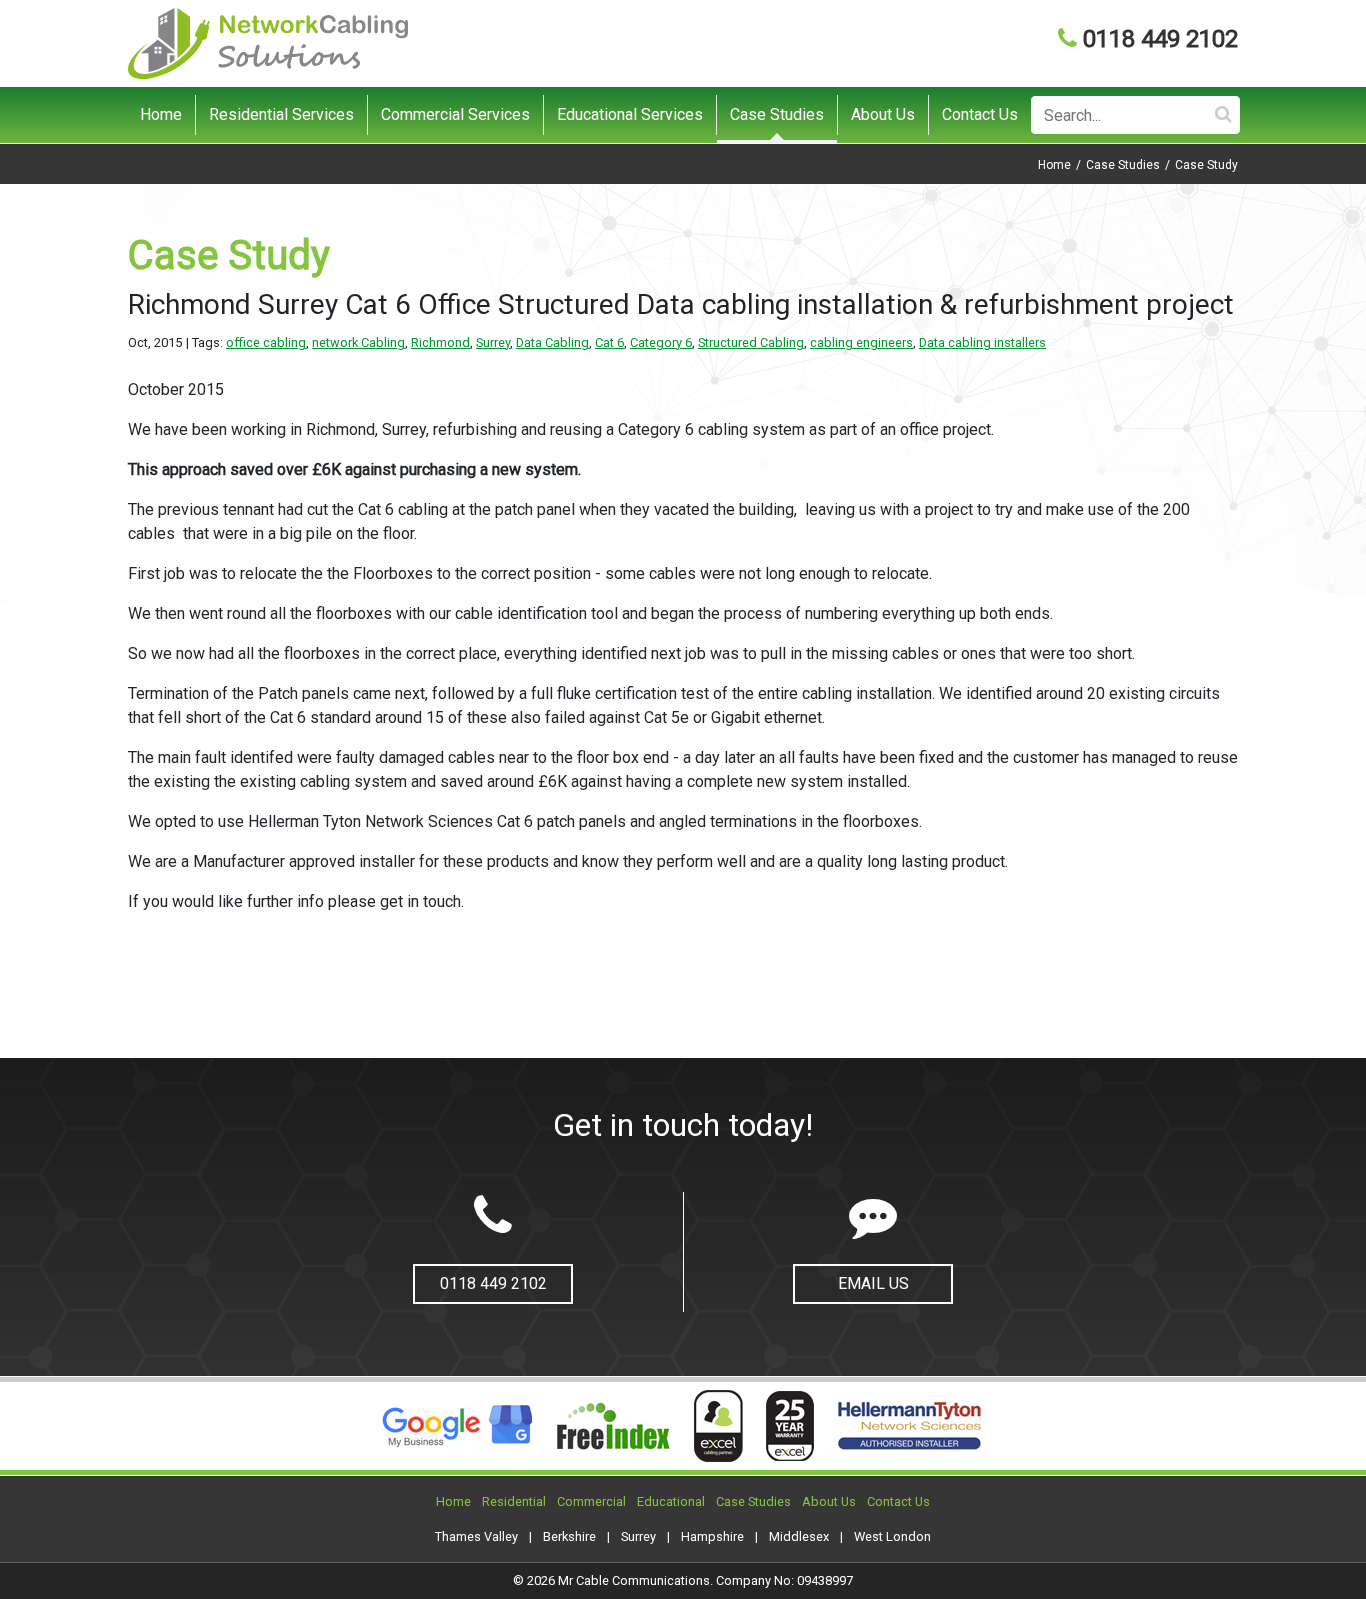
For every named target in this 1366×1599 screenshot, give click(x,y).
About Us (883, 114)
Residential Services (281, 114)
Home (161, 114)
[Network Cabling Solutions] (268, 42)
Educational (671, 1501)
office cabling (266, 342)
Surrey (493, 342)
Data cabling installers (982, 342)
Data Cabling (552, 342)
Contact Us (980, 114)
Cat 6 (609, 342)
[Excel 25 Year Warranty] (790, 1426)
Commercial (591, 1501)
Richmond (440, 342)
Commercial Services (455, 114)
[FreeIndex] (612, 1426)
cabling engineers (861, 342)
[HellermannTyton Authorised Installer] (906, 1426)
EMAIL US (873, 1283)
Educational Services (630, 114)
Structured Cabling (751, 342)
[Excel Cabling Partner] (716, 1426)
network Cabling (358, 342)
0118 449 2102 (1160, 39)
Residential (514, 1501)
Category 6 (661, 342)
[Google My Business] (464, 1426)
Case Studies (777, 114)
